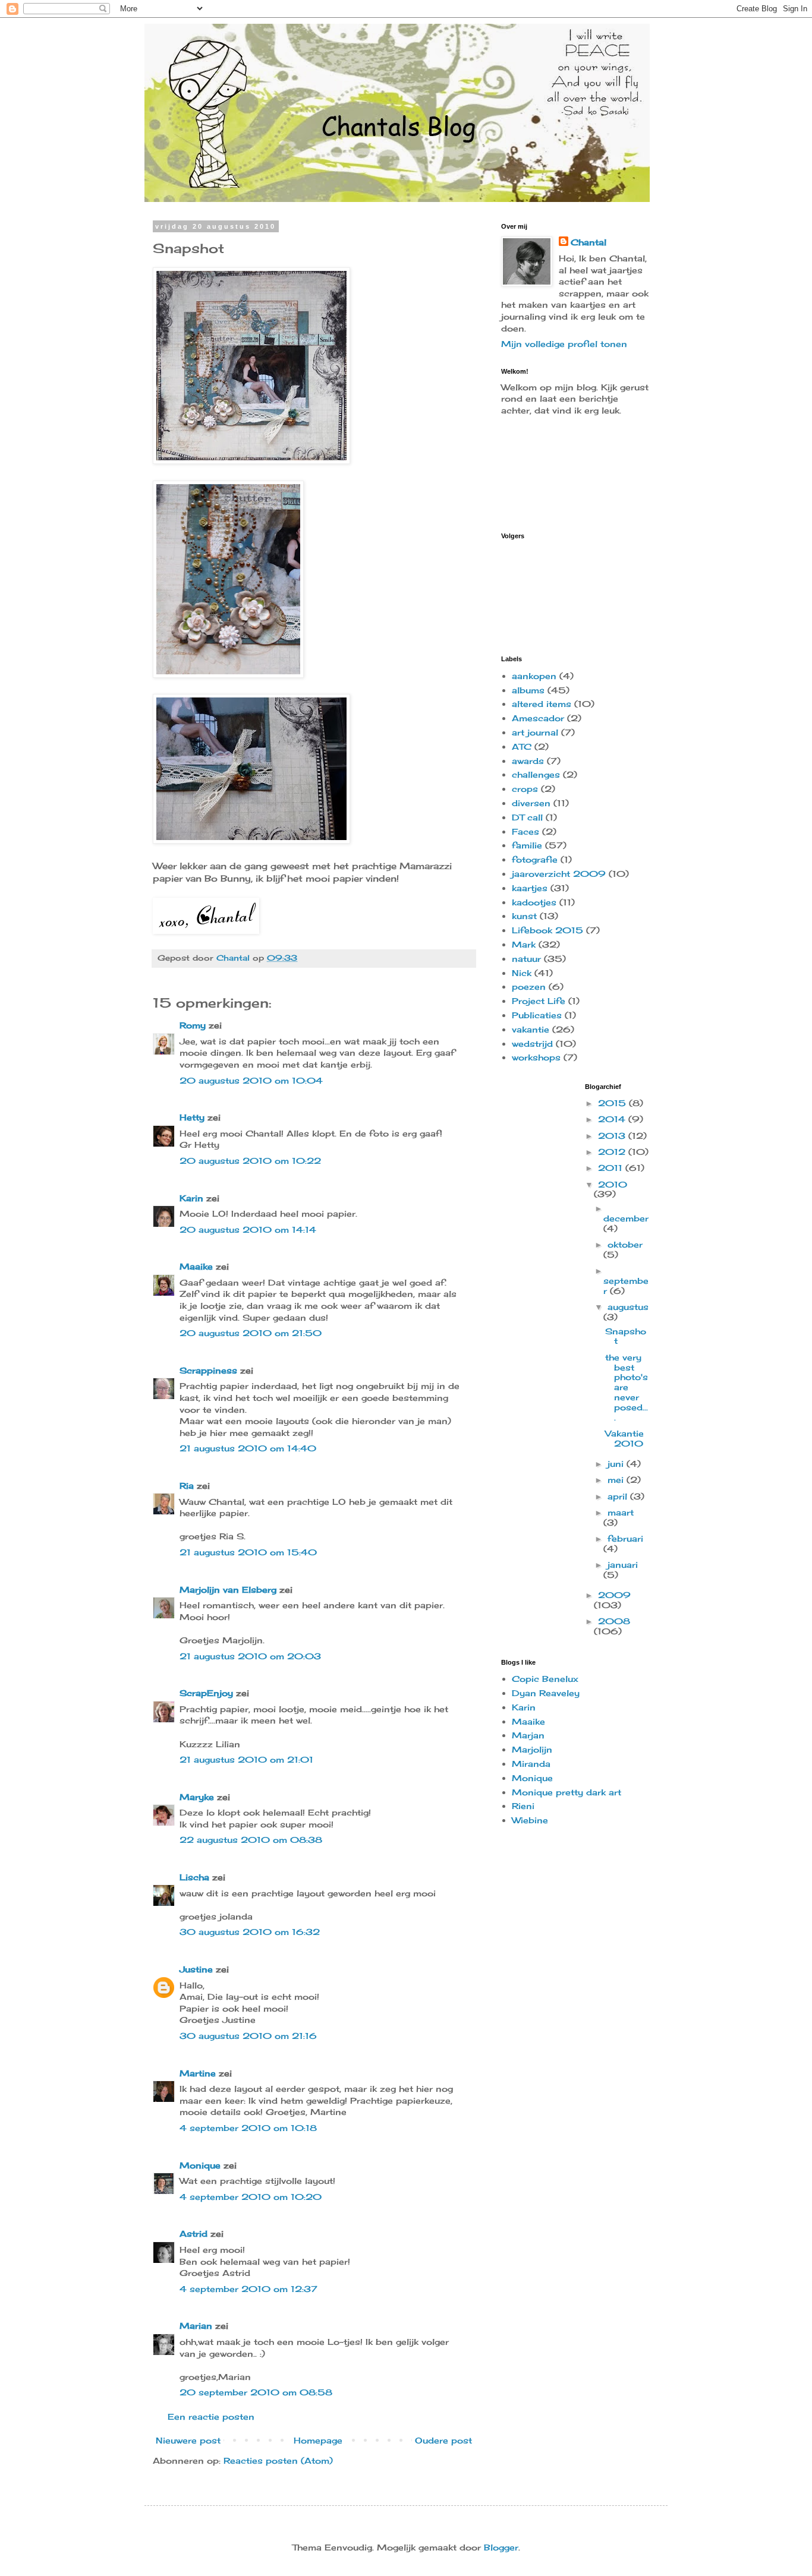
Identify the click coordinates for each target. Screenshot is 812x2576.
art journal (535, 732)
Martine (198, 2073)
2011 (612, 1168)
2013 (613, 1136)
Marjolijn (532, 1749)
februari (625, 1538)
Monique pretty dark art (566, 1792)
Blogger (501, 2547)
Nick (522, 973)
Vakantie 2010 (624, 1438)
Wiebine (530, 1820)
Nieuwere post (188, 2440)
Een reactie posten (211, 2416)
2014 (613, 1119)
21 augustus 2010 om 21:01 (246, 1759)
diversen (531, 803)
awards (528, 761)
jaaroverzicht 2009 (559, 874)
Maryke (197, 1797)
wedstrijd (532, 1044)
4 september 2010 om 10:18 (248, 2128)
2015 (613, 1103)
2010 (613, 1184)
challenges (536, 774)
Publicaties (537, 1015)
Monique (200, 2165)
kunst (524, 916)
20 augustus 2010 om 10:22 (250, 1161)
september (626, 1286)
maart (621, 1512)
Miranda (531, 1764)
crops (525, 789)
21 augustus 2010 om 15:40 (248, 1552)
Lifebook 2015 (547, 930)
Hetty (192, 1117)
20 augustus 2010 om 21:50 (251, 1333)
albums (528, 690)
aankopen (534, 676)
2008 (614, 1621)
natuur (526, 959)
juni (617, 1464)
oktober (625, 1244)
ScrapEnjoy (206, 1693)
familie (527, 845)
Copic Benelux (545, 1679)
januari (623, 1565)
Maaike (196, 1266)
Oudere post (443, 2440)
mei (617, 1480)
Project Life (539, 1001)
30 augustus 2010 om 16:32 (250, 1932)
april (619, 1496)
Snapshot (626, 1336)
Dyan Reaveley (546, 1693)
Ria (187, 1486)
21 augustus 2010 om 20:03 (250, 1656)
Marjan (528, 1735)
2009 (614, 1595)
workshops (536, 1057)
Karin (191, 1198)
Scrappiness (208, 1370)
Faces (525, 831)
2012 (613, 1152)
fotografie (535, 859)
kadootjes (534, 902)
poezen (529, 986)
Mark (524, 944)
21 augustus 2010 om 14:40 (248, 1448)
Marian (196, 2326)
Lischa (194, 1877)
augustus (628, 1307)
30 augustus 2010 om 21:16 (248, 2036)
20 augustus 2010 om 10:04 (251, 1080)
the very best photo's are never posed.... (627, 1387)
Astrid (193, 2234)
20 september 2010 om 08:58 (256, 2392)
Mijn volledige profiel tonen (564, 344)
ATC (522, 746)
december (626, 1218)
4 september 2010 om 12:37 (248, 2289)
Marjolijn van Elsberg (228, 1590)
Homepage (318, 2440)
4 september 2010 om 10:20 (251, 2197)
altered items (542, 704)
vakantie (531, 1029)
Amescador (538, 718)
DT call (527, 817)
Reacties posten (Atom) (278, 2460)
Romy (193, 1025)
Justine (196, 1969)
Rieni (523, 1806)
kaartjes (530, 888)
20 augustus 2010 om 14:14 (248, 1229)
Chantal (588, 242)
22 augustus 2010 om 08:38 (251, 1840)
